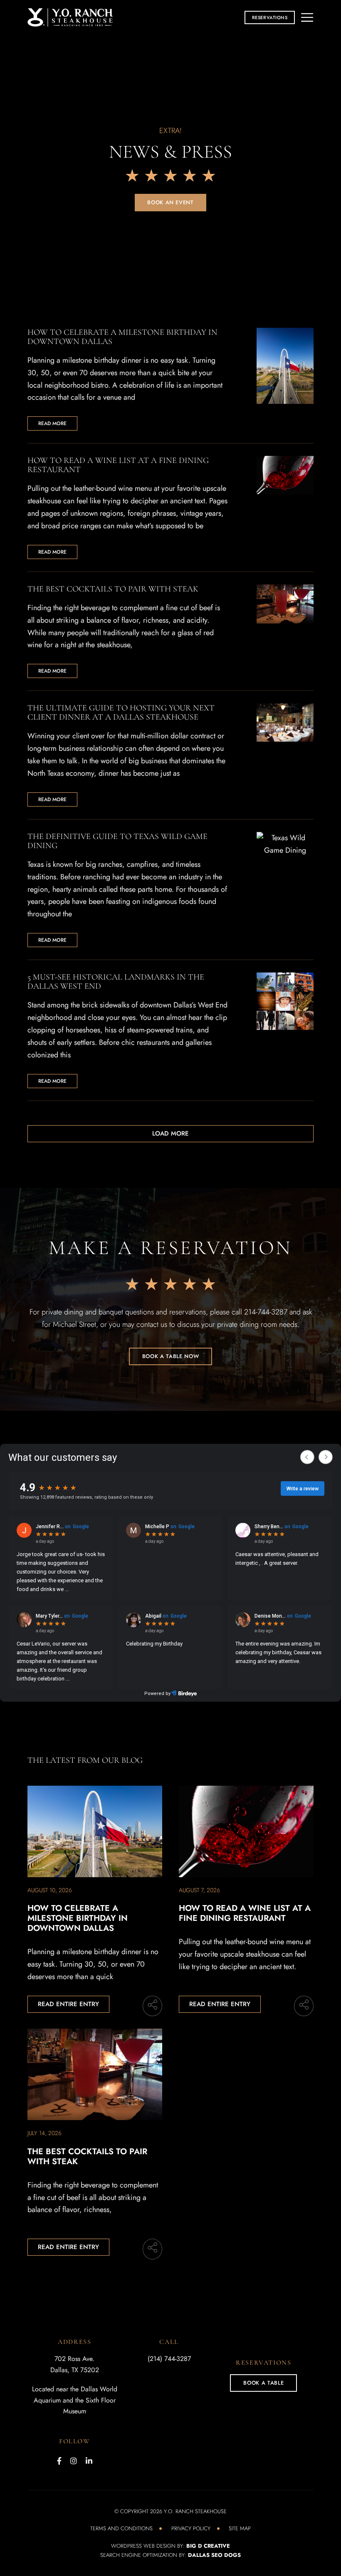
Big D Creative (208, 2546)
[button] (270, 17)
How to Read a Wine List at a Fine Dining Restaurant (245, 1913)
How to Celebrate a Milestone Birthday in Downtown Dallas (78, 1918)
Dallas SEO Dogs (214, 2555)
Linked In (89, 2461)
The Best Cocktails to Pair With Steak (87, 2157)
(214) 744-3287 (169, 2359)
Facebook (59, 2461)
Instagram (74, 2461)
